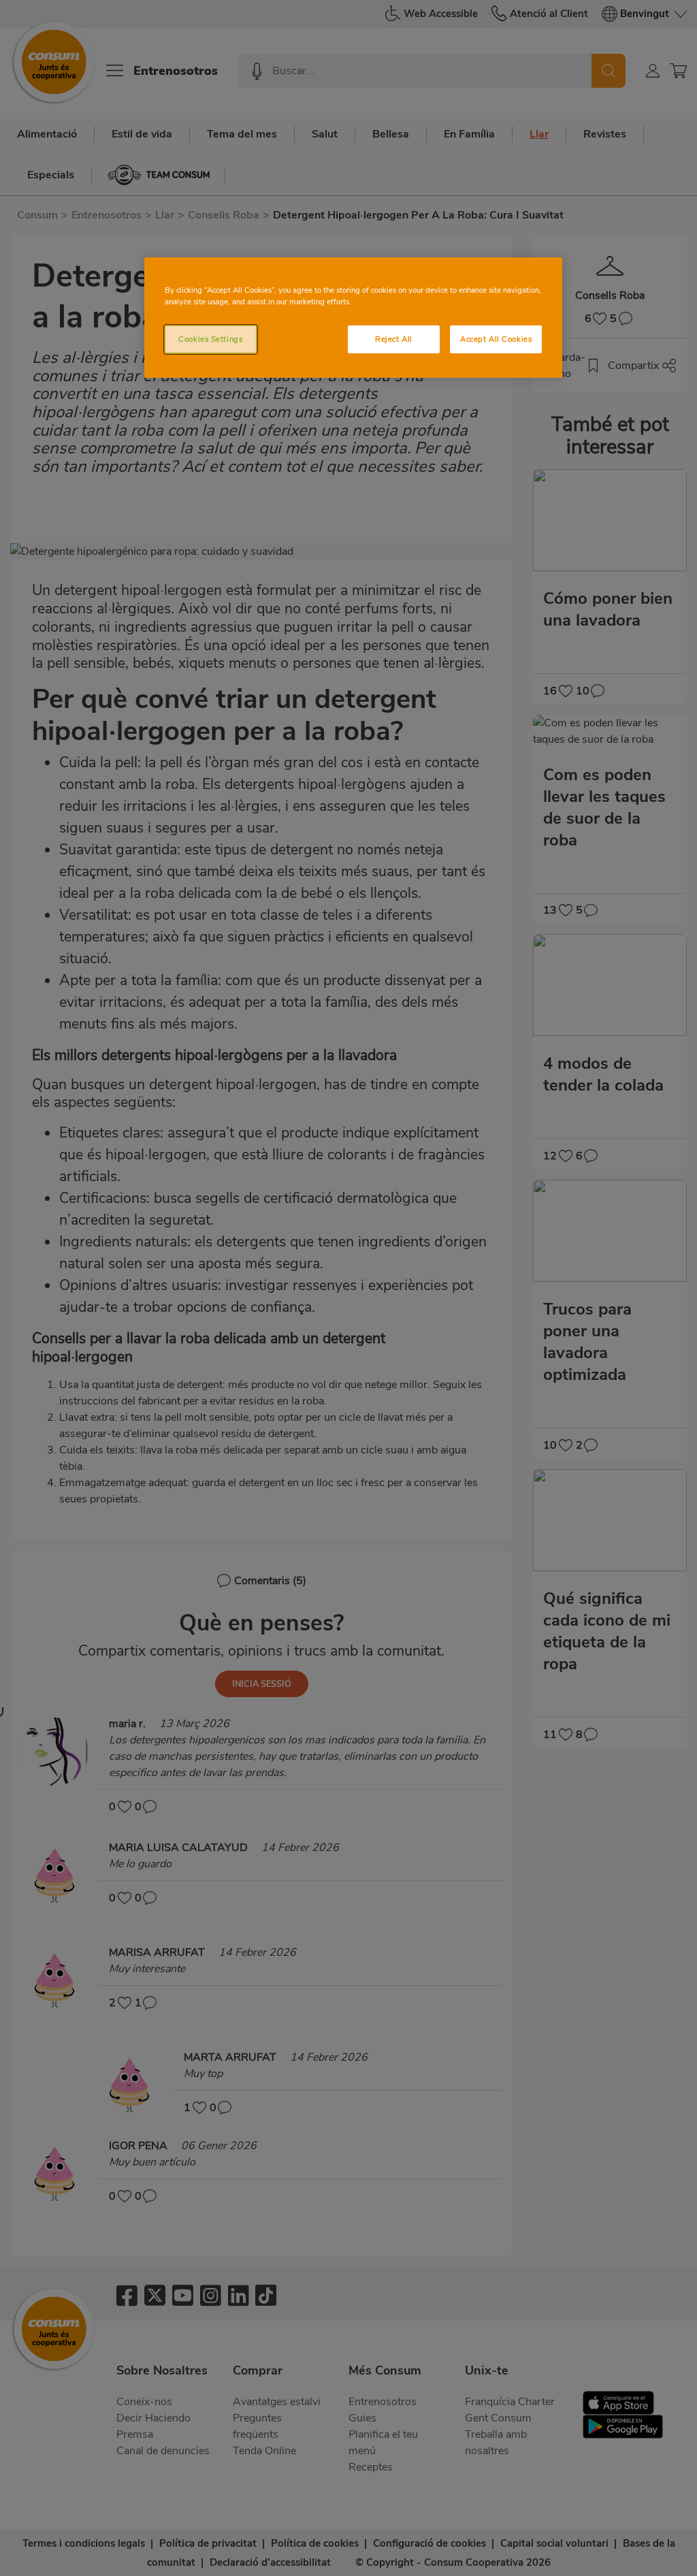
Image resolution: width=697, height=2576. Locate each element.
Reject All (394, 339)
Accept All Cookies (496, 339)
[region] (353, 318)
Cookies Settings (210, 339)
